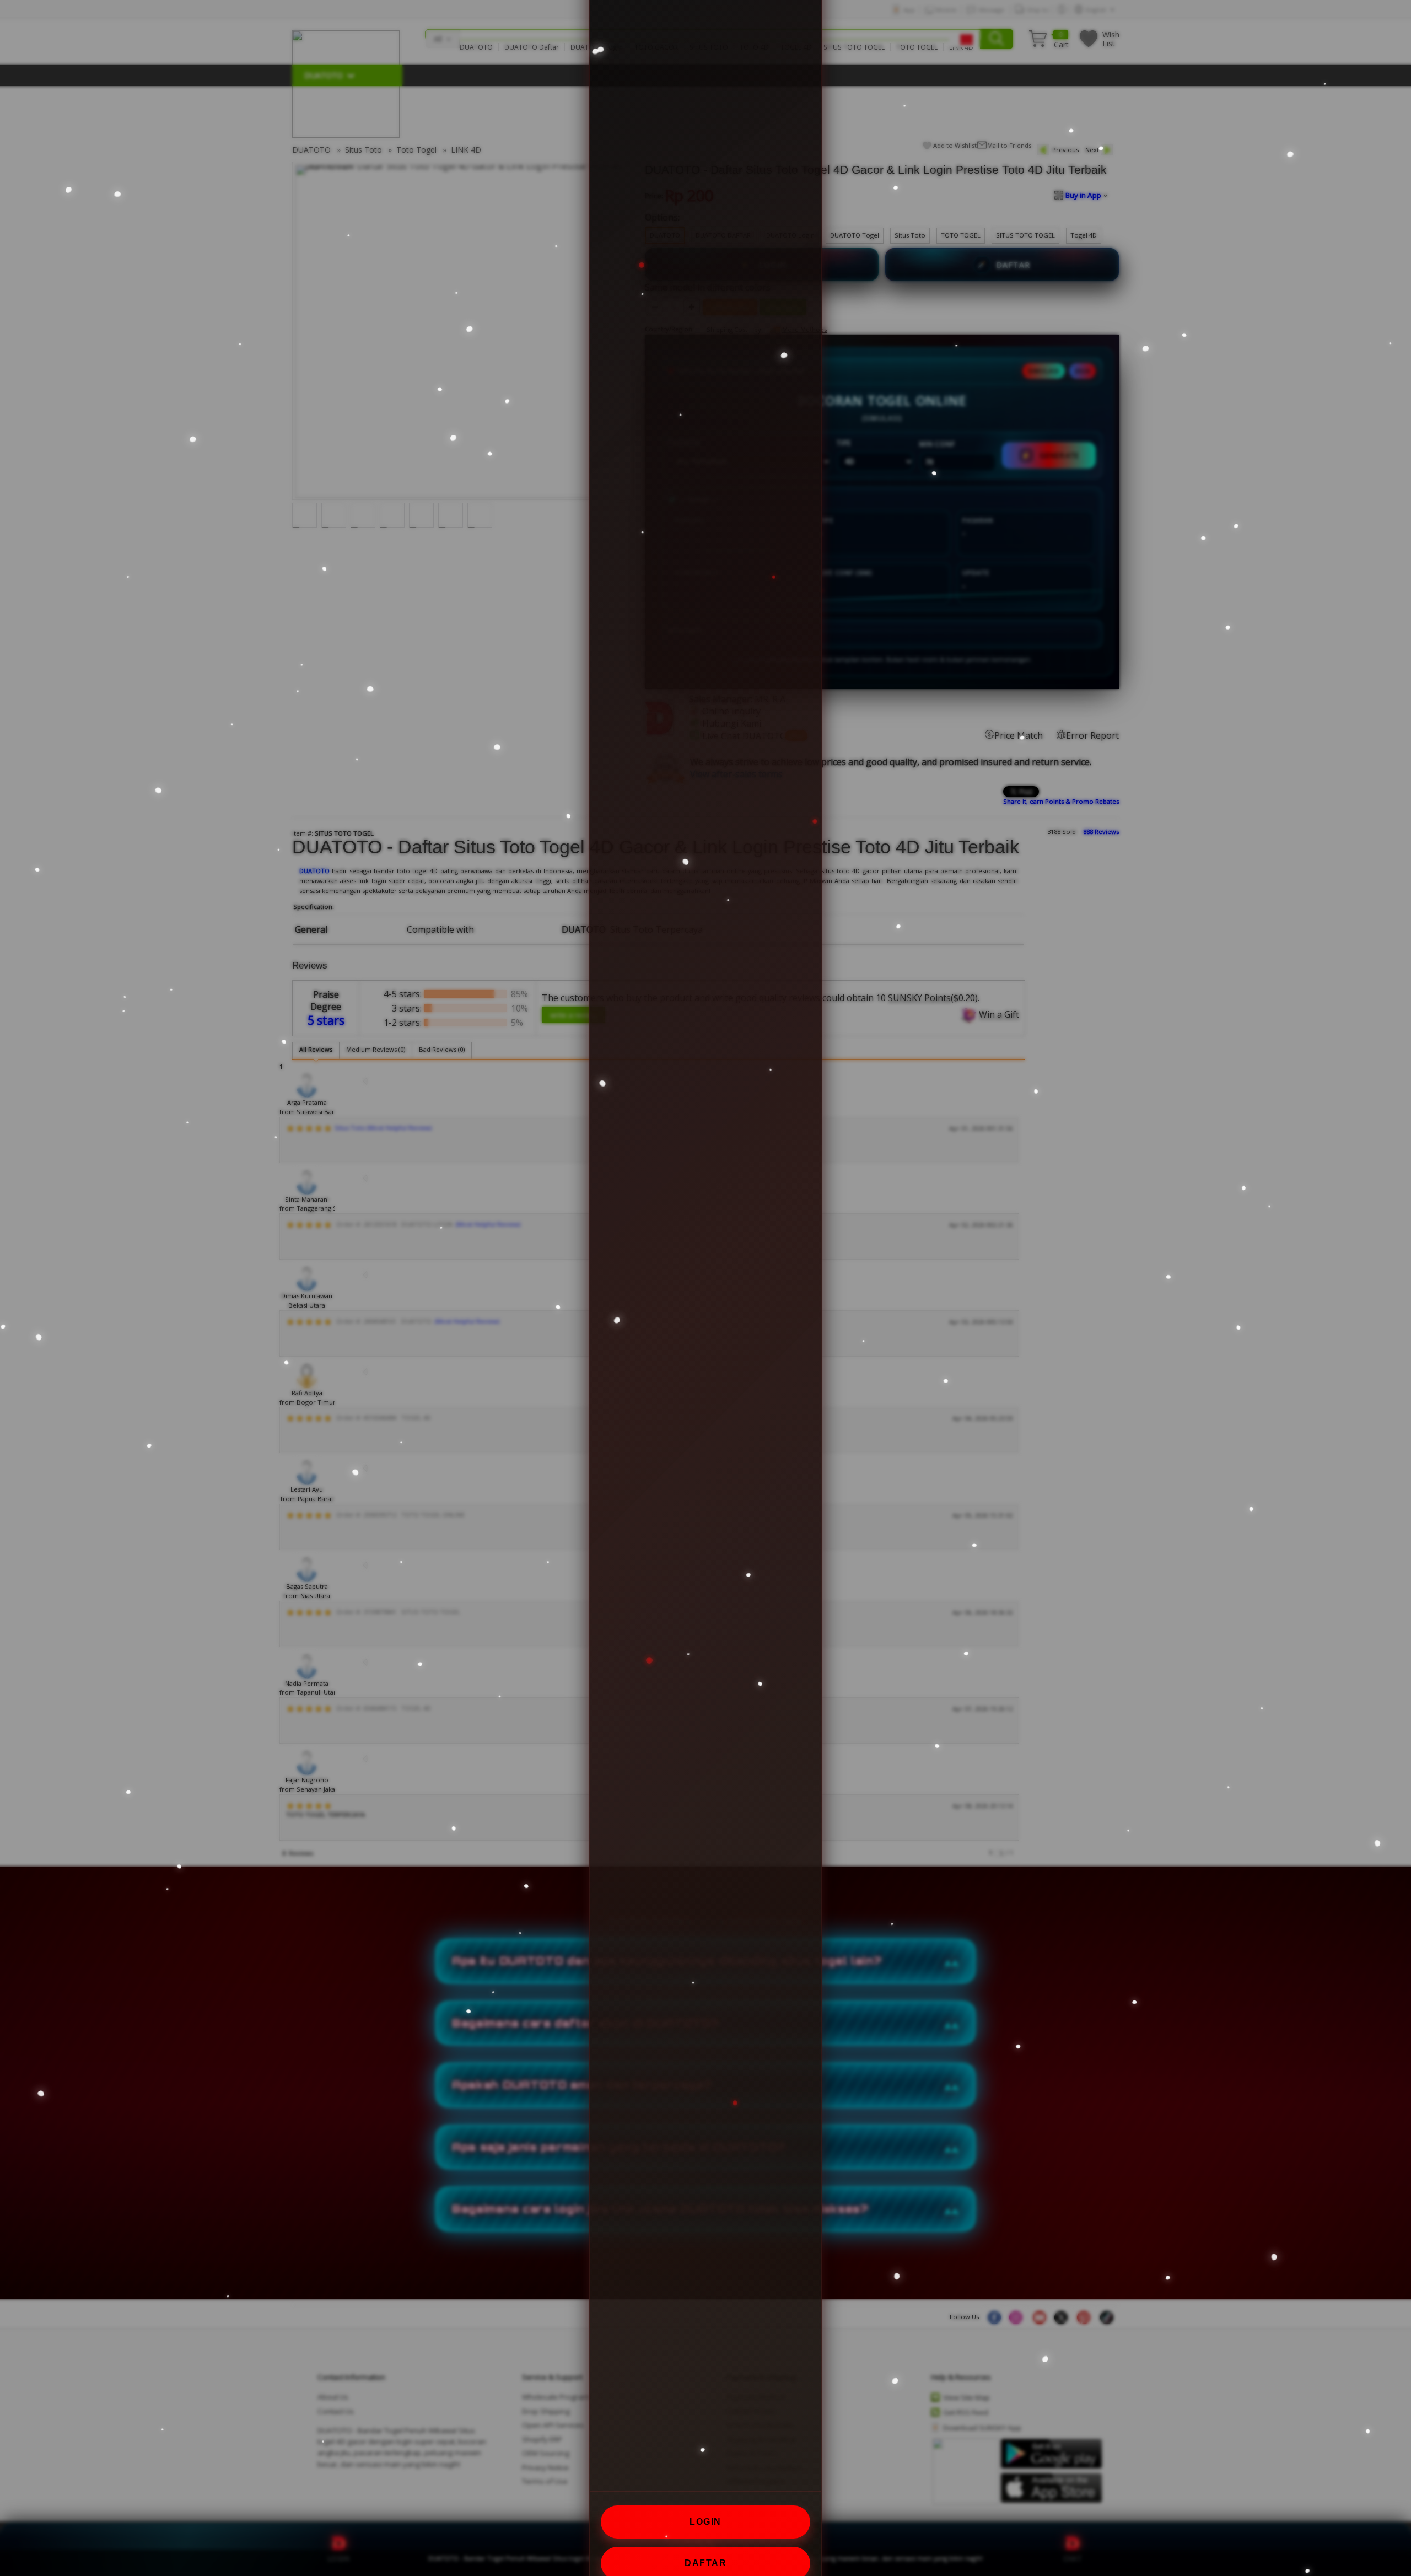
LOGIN (705, 2522)
